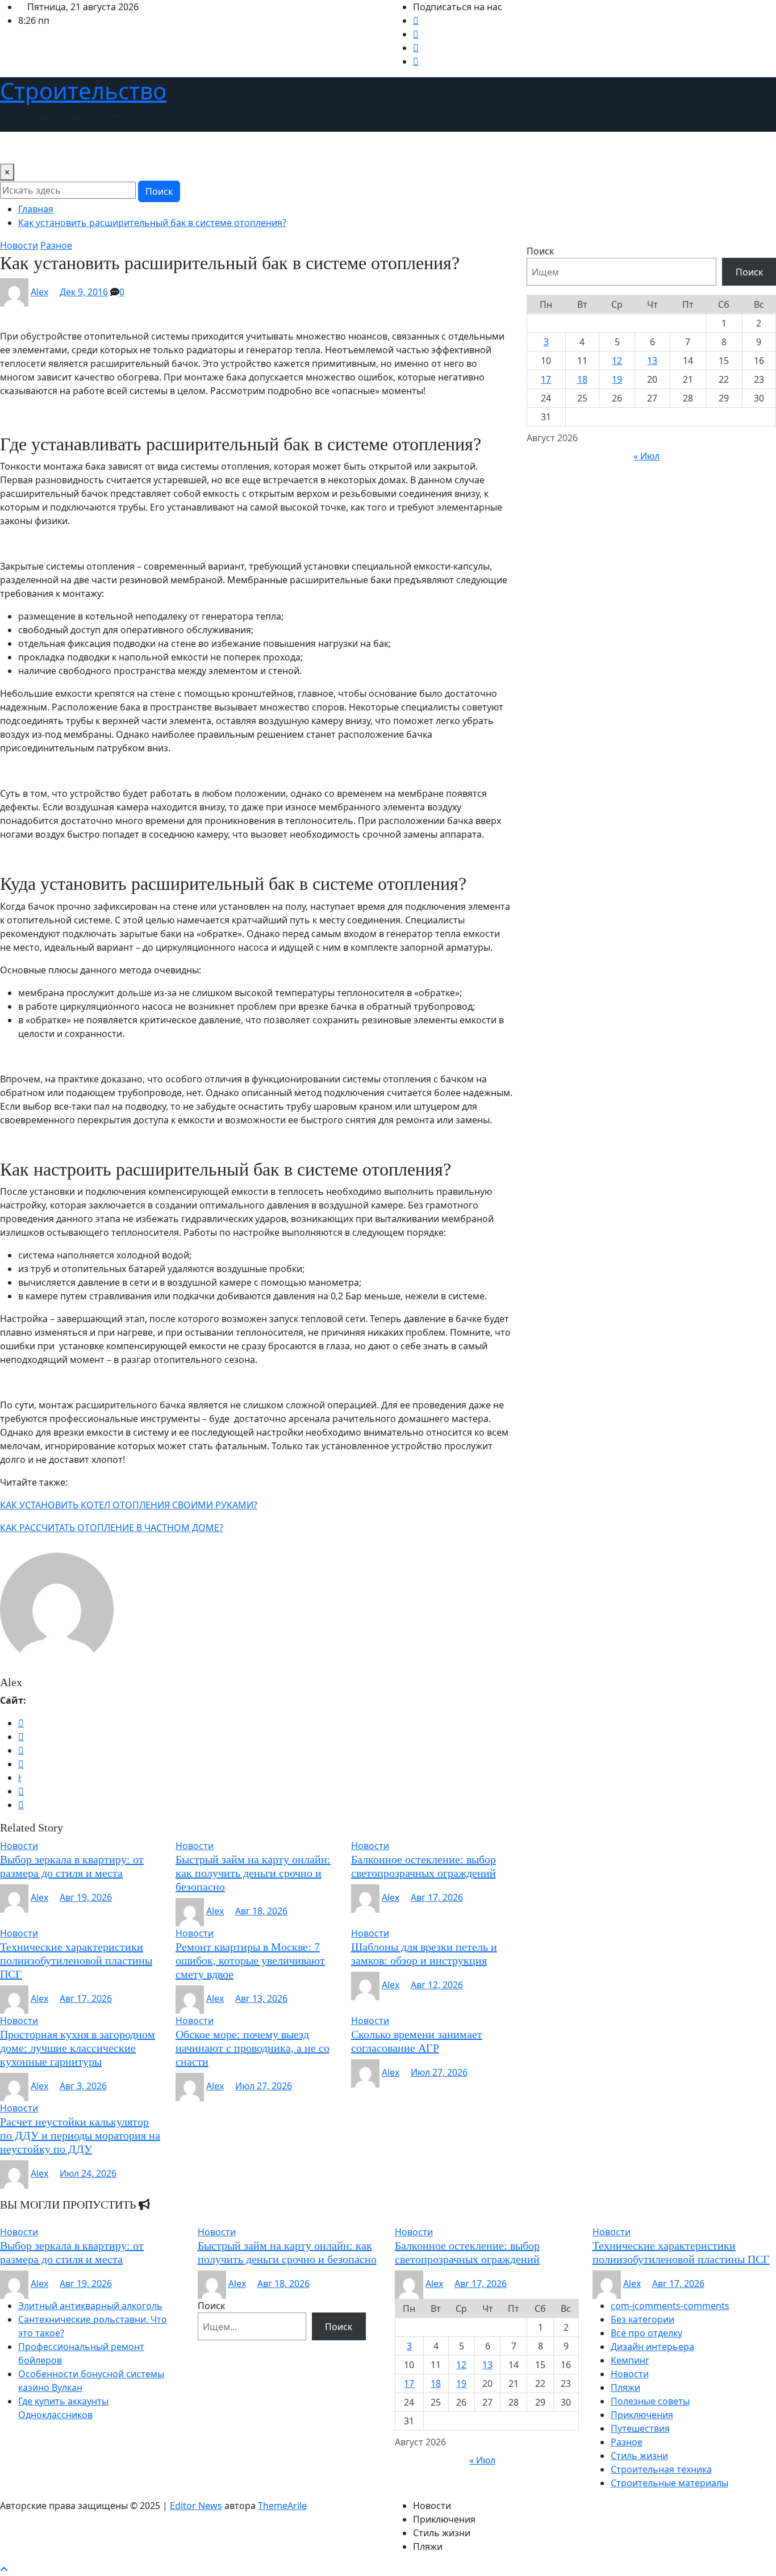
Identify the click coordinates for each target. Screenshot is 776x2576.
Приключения (642, 2415)
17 (546, 379)
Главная (36, 209)
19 (617, 379)
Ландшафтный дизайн (194, 148)
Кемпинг (630, 2360)
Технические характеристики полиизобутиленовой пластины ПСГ (76, 1960)
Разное (627, 2442)
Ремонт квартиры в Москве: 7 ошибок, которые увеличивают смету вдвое (250, 1960)
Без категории (643, 2319)
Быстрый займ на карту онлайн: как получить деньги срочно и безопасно (253, 1873)
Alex (39, 292)
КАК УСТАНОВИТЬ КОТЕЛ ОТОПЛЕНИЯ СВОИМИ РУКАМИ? (129, 1505)
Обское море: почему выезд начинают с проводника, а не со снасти (253, 2048)
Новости (24, 148)
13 (652, 361)
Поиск (159, 191)
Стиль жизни (497, 148)
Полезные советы (650, 2401)
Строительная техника (661, 2469)
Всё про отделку (646, 2333)
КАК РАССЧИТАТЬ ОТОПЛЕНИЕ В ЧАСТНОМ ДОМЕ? (112, 1528)
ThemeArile (282, 2506)
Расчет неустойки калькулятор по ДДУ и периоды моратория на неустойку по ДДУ (80, 2135)
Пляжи (625, 2387)
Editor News (196, 2506)
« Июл (646, 456)
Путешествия (387, 148)
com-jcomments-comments (670, 2306)
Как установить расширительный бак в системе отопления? (152, 223)
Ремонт (442, 148)
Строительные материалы (669, 2483)
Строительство (83, 91)
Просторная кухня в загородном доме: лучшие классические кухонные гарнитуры (78, 2048)
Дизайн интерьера (93, 148)
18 (582, 379)
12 (617, 361)
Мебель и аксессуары (300, 148)
